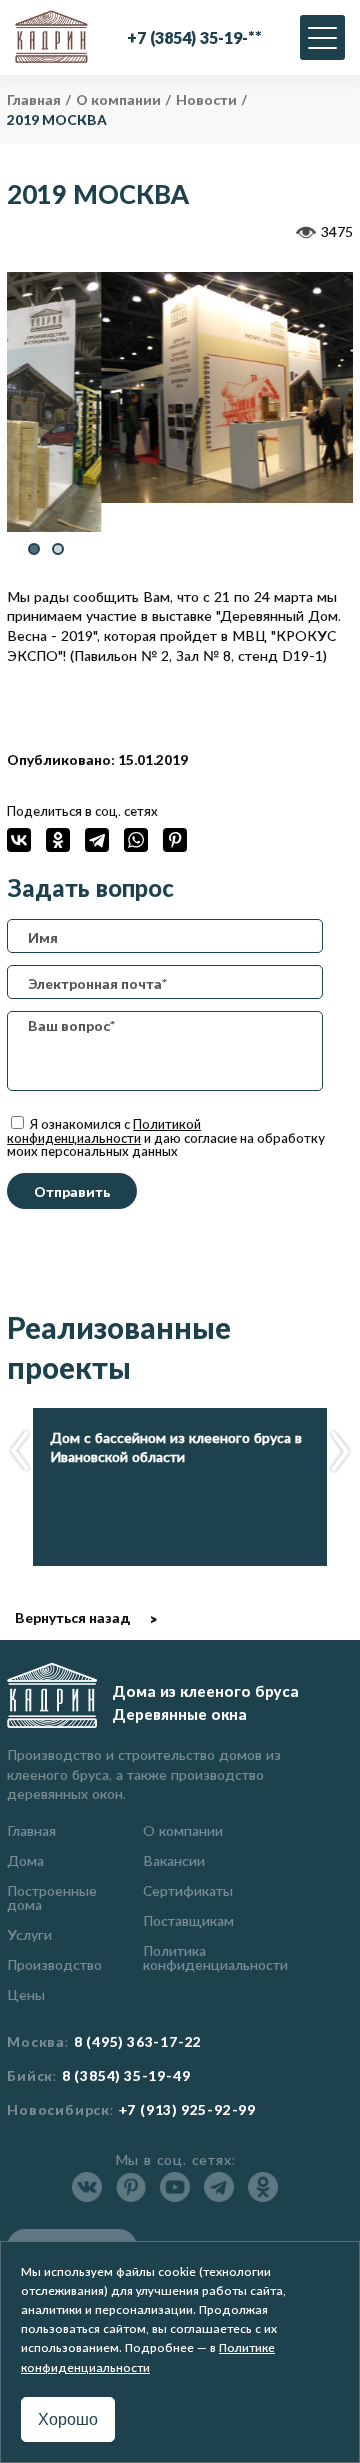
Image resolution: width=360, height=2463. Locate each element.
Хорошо (68, 2419)
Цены (26, 1994)
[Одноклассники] (58, 840)
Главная (31, 1830)
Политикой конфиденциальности (104, 1131)
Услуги (29, 1934)
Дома (25, 1860)
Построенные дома (52, 1897)
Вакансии (174, 1860)
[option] (180, 387)
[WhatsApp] (136, 840)
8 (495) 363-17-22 (138, 2042)
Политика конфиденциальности (215, 1957)
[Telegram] (97, 840)
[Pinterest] (175, 840)
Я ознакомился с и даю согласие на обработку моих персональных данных (166, 1137)
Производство (54, 1964)
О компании (183, 1830)
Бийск (30, 2076)
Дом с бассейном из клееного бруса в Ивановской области (176, 1447)
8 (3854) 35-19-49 (126, 2076)
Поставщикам (188, 1920)
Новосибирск (58, 2110)
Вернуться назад (72, 1617)
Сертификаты (188, 1890)
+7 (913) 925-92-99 (187, 2110)
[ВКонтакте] (19, 840)
